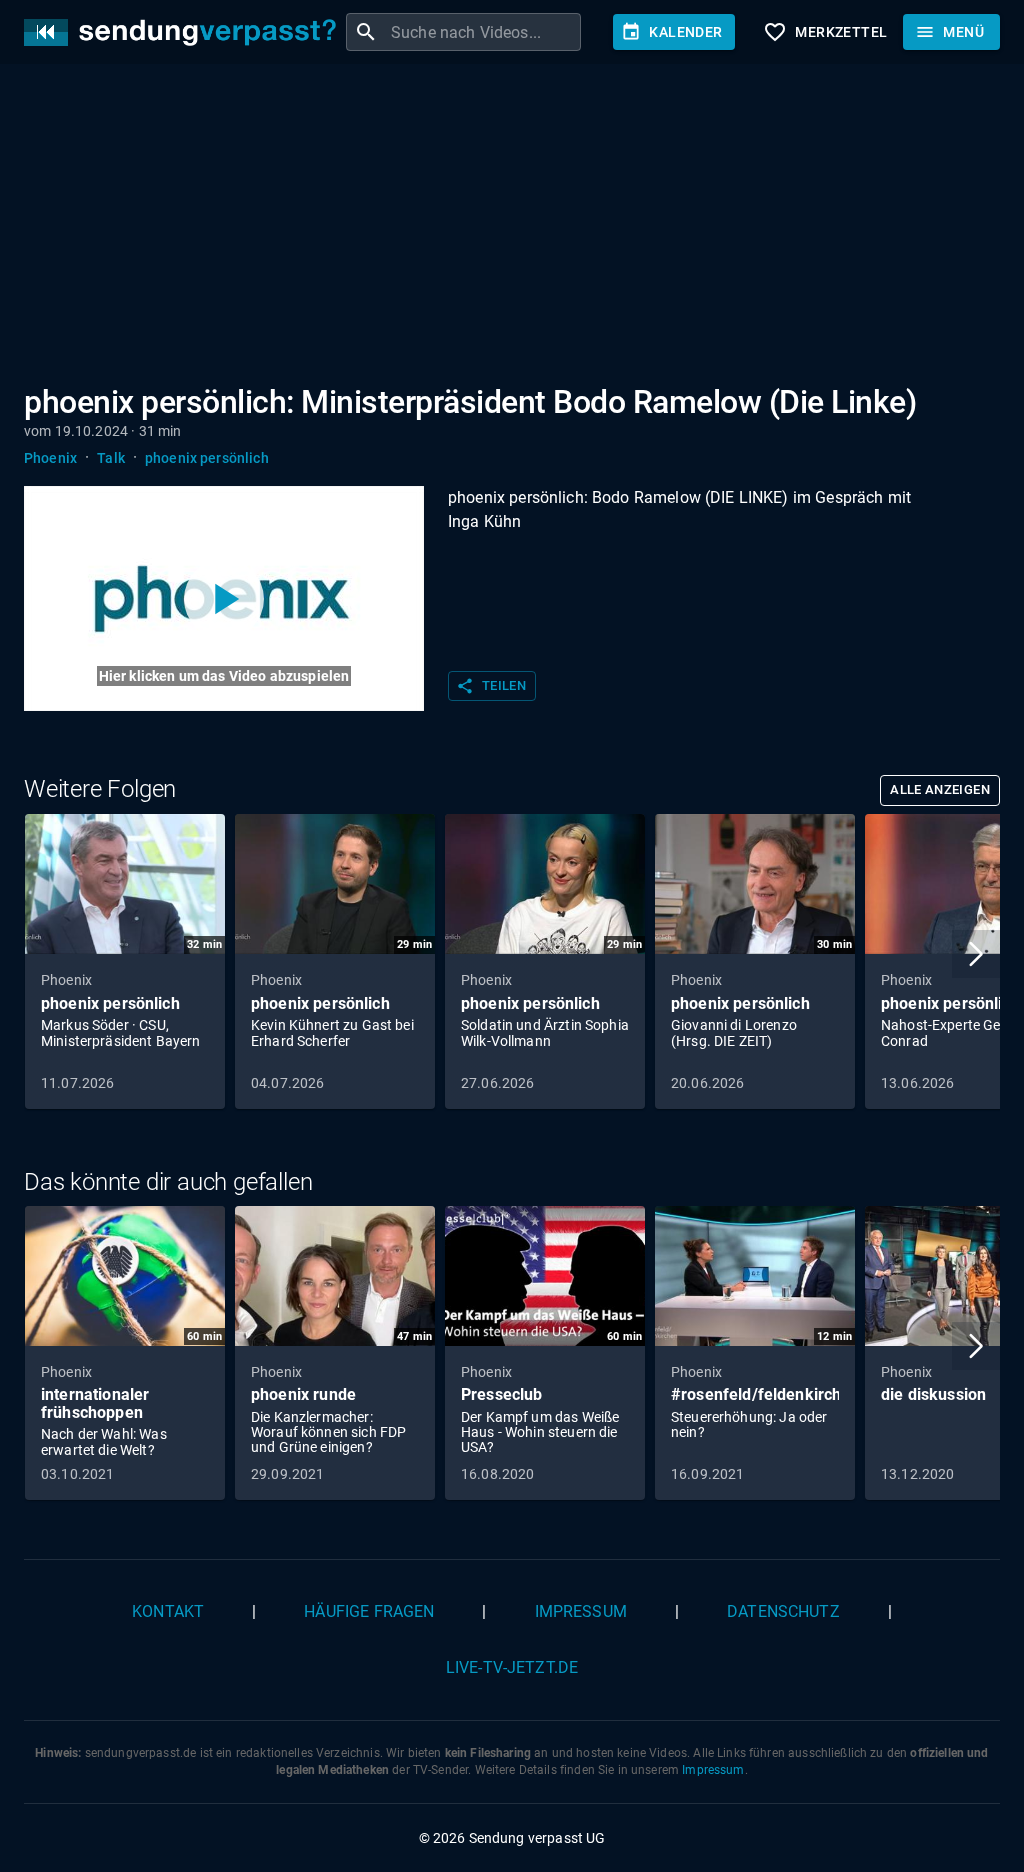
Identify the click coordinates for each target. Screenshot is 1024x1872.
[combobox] (483, 32)
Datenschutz (783, 1611)
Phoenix (50, 458)
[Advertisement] (512, 228)
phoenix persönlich (207, 458)
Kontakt (168, 1611)
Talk (111, 458)
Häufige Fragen (369, 1611)
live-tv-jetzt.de (512, 1667)
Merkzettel (825, 32)
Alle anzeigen (940, 789)
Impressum (581, 1611)
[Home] (185, 32)
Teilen (491, 686)
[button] (976, 954)
